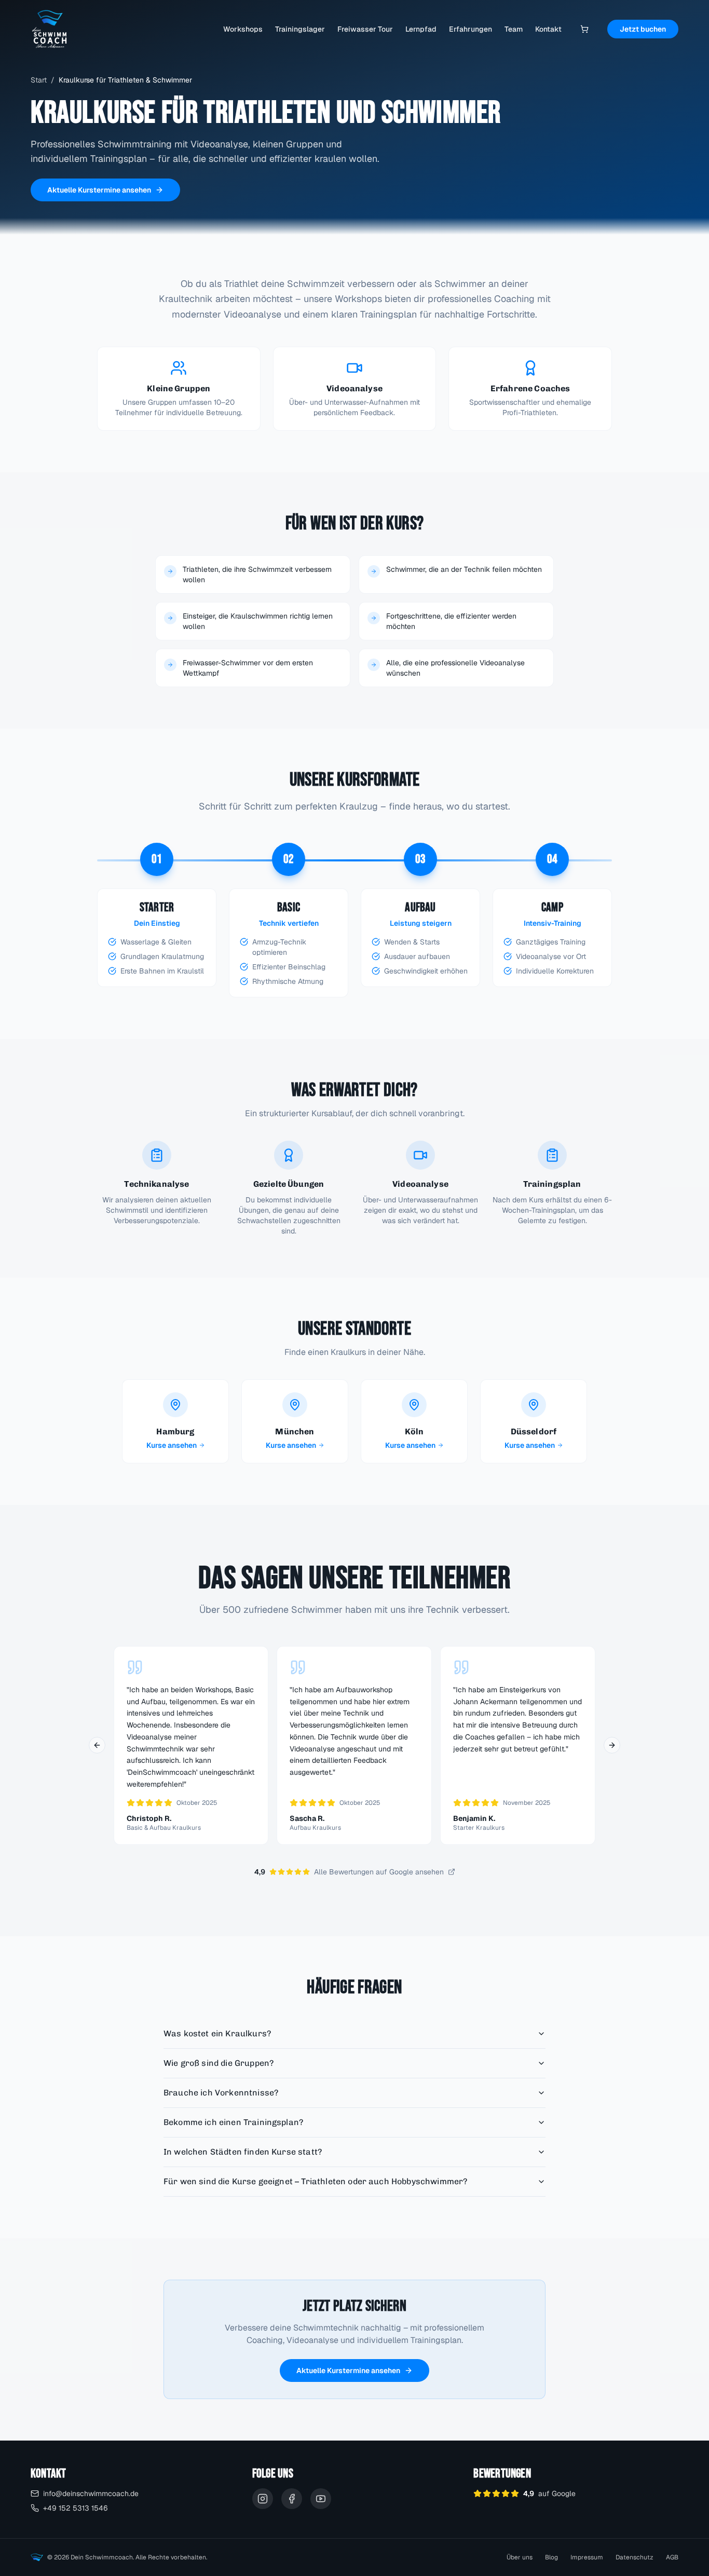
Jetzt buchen (643, 29)
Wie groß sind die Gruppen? (219, 2063)
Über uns (520, 2557)
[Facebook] (292, 2499)
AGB (672, 2557)
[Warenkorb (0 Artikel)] (584, 29)
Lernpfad (421, 29)
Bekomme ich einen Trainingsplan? (233, 2122)
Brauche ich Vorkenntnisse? (221, 2093)
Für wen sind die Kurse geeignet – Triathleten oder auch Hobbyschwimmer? (315, 2181)
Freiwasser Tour (365, 29)
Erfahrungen (471, 29)
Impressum (587, 2557)
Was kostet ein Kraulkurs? (217, 2033)
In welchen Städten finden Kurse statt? (243, 2152)
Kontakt (548, 29)
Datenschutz (635, 2557)
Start (39, 80)
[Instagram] (263, 2499)
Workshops (243, 29)
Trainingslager (300, 29)
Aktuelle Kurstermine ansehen (99, 190)
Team (514, 29)
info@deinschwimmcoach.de (91, 2493)
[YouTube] (321, 2499)
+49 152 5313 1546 (76, 2508)
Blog (551, 2557)
